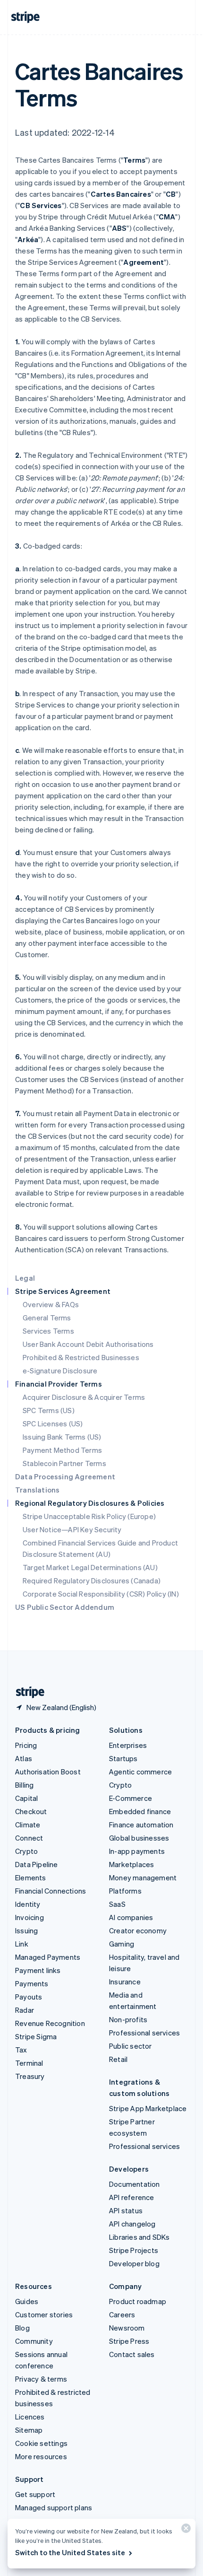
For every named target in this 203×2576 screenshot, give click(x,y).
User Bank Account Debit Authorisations (88, 1344)
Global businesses (139, 1838)
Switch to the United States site (70, 2552)
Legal (25, 1278)
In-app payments (137, 1851)
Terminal (29, 2063)
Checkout (31, 1811)
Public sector (131, 2046)
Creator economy (138, 1930)
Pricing (26, 1745)
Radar (25, 2010)
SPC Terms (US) (49, 1410)
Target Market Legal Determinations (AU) (90, 1567)
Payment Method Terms (62, 1450)
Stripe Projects (134, 2250)
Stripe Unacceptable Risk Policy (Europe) (89, 1516)
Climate (28, 1825)
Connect (29, 1838)
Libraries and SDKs (140, 2237)
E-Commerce (131, 1798)
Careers (122, 2314)
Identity (28, 1904)
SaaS (117, 1904)
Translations (37, 1490)
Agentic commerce (140, 1772)
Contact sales (132, 2354)
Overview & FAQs (51, 1304)
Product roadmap (138, 2301)
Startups (123, 1758)
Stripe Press (129, 2341)
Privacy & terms (41, 2379)
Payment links (38, 1970)
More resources (41, 2456)
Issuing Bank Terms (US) (62, 1437)
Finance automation (141, 1825)
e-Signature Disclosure (60, 1371)
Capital (26, 1798)
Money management (143, 1877)
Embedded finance (140, 1811)
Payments (32, 1983)
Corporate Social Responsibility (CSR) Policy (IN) (101, 1594)
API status (126, 2210)
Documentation (135, 2184)
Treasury (30, 2076)
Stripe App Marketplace (148, 2108)
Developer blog (134, 2263)
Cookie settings (41, 2443)
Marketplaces (131, 1864)
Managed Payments (48, 1957)
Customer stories (44, 2314)
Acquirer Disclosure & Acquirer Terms (84, 1397)
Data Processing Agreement (65, 1476)
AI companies (131, 1917)
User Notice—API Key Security (72, 1529)
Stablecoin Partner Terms (64, 1463)
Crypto (26, 1851)
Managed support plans (54, 2507)
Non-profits (128, 2019)
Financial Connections (51, 1891)
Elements (31, 1877)
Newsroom (127, 2328)
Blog (22, 2328)
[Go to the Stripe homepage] (26, 1692)
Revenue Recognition (50, 2023)
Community (34, 2341)
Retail (118, 2059)
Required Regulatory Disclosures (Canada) (92, 1581)
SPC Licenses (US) (53, 1423)
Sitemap (29, 2430)
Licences (30, 2417)
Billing (24, 1785)
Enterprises (128, 1745)
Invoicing (30, 1917)
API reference (132, 2197)
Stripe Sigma (36, 2036)
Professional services (144, 2033)
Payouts (29, 1997)
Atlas (24, 1758)
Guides (27, 2301)
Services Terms (48, 1331)
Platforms (125, 1891)
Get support (35, 2494)
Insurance (125, 1982)
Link (22, 1944)
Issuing (26, 1930)
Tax (21, 2050)
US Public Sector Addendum (65, 1607)
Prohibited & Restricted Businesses (81, 1357)
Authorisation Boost (48, 1772)
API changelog (132, 2224)
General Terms (47, 1318)
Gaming (122, 1944)
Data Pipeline (37, 1864)
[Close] (185, 2530)
